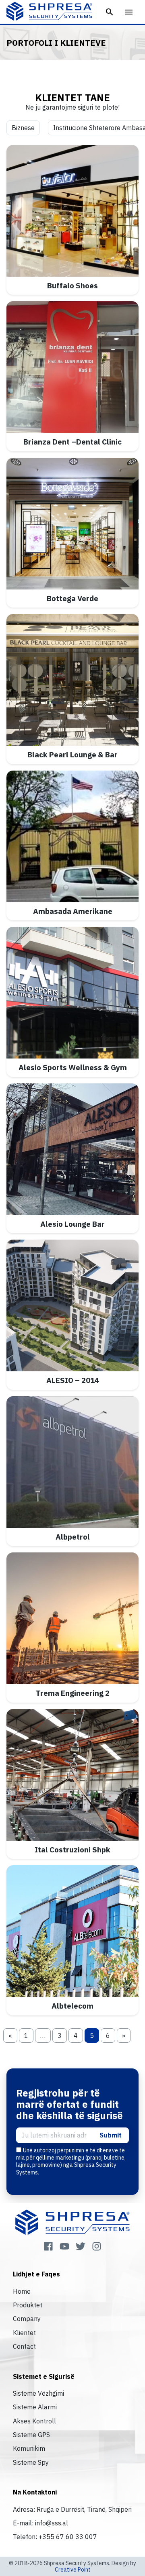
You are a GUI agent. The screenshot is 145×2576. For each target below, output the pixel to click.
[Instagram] (97, 2246)
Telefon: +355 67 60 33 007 (55, 2537)
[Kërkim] (110, 12)
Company (27, 2319)
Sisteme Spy (31, 2462)
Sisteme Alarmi (35, 2407)
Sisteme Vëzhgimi (38, 2393)
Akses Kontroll (34, 2421)
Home (22, 2291)
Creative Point (73, 2570)
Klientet (24, 2333)
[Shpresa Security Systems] (49, 11)
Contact (24, 2346)
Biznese (23, 128)
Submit (111, 2135)
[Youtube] (64, 2246)
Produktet (28, 2305)
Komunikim (29, 2448)
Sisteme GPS (31, 2435)
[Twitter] (81, 2246)
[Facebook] (48, 2246)
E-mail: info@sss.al (40, 2523)
